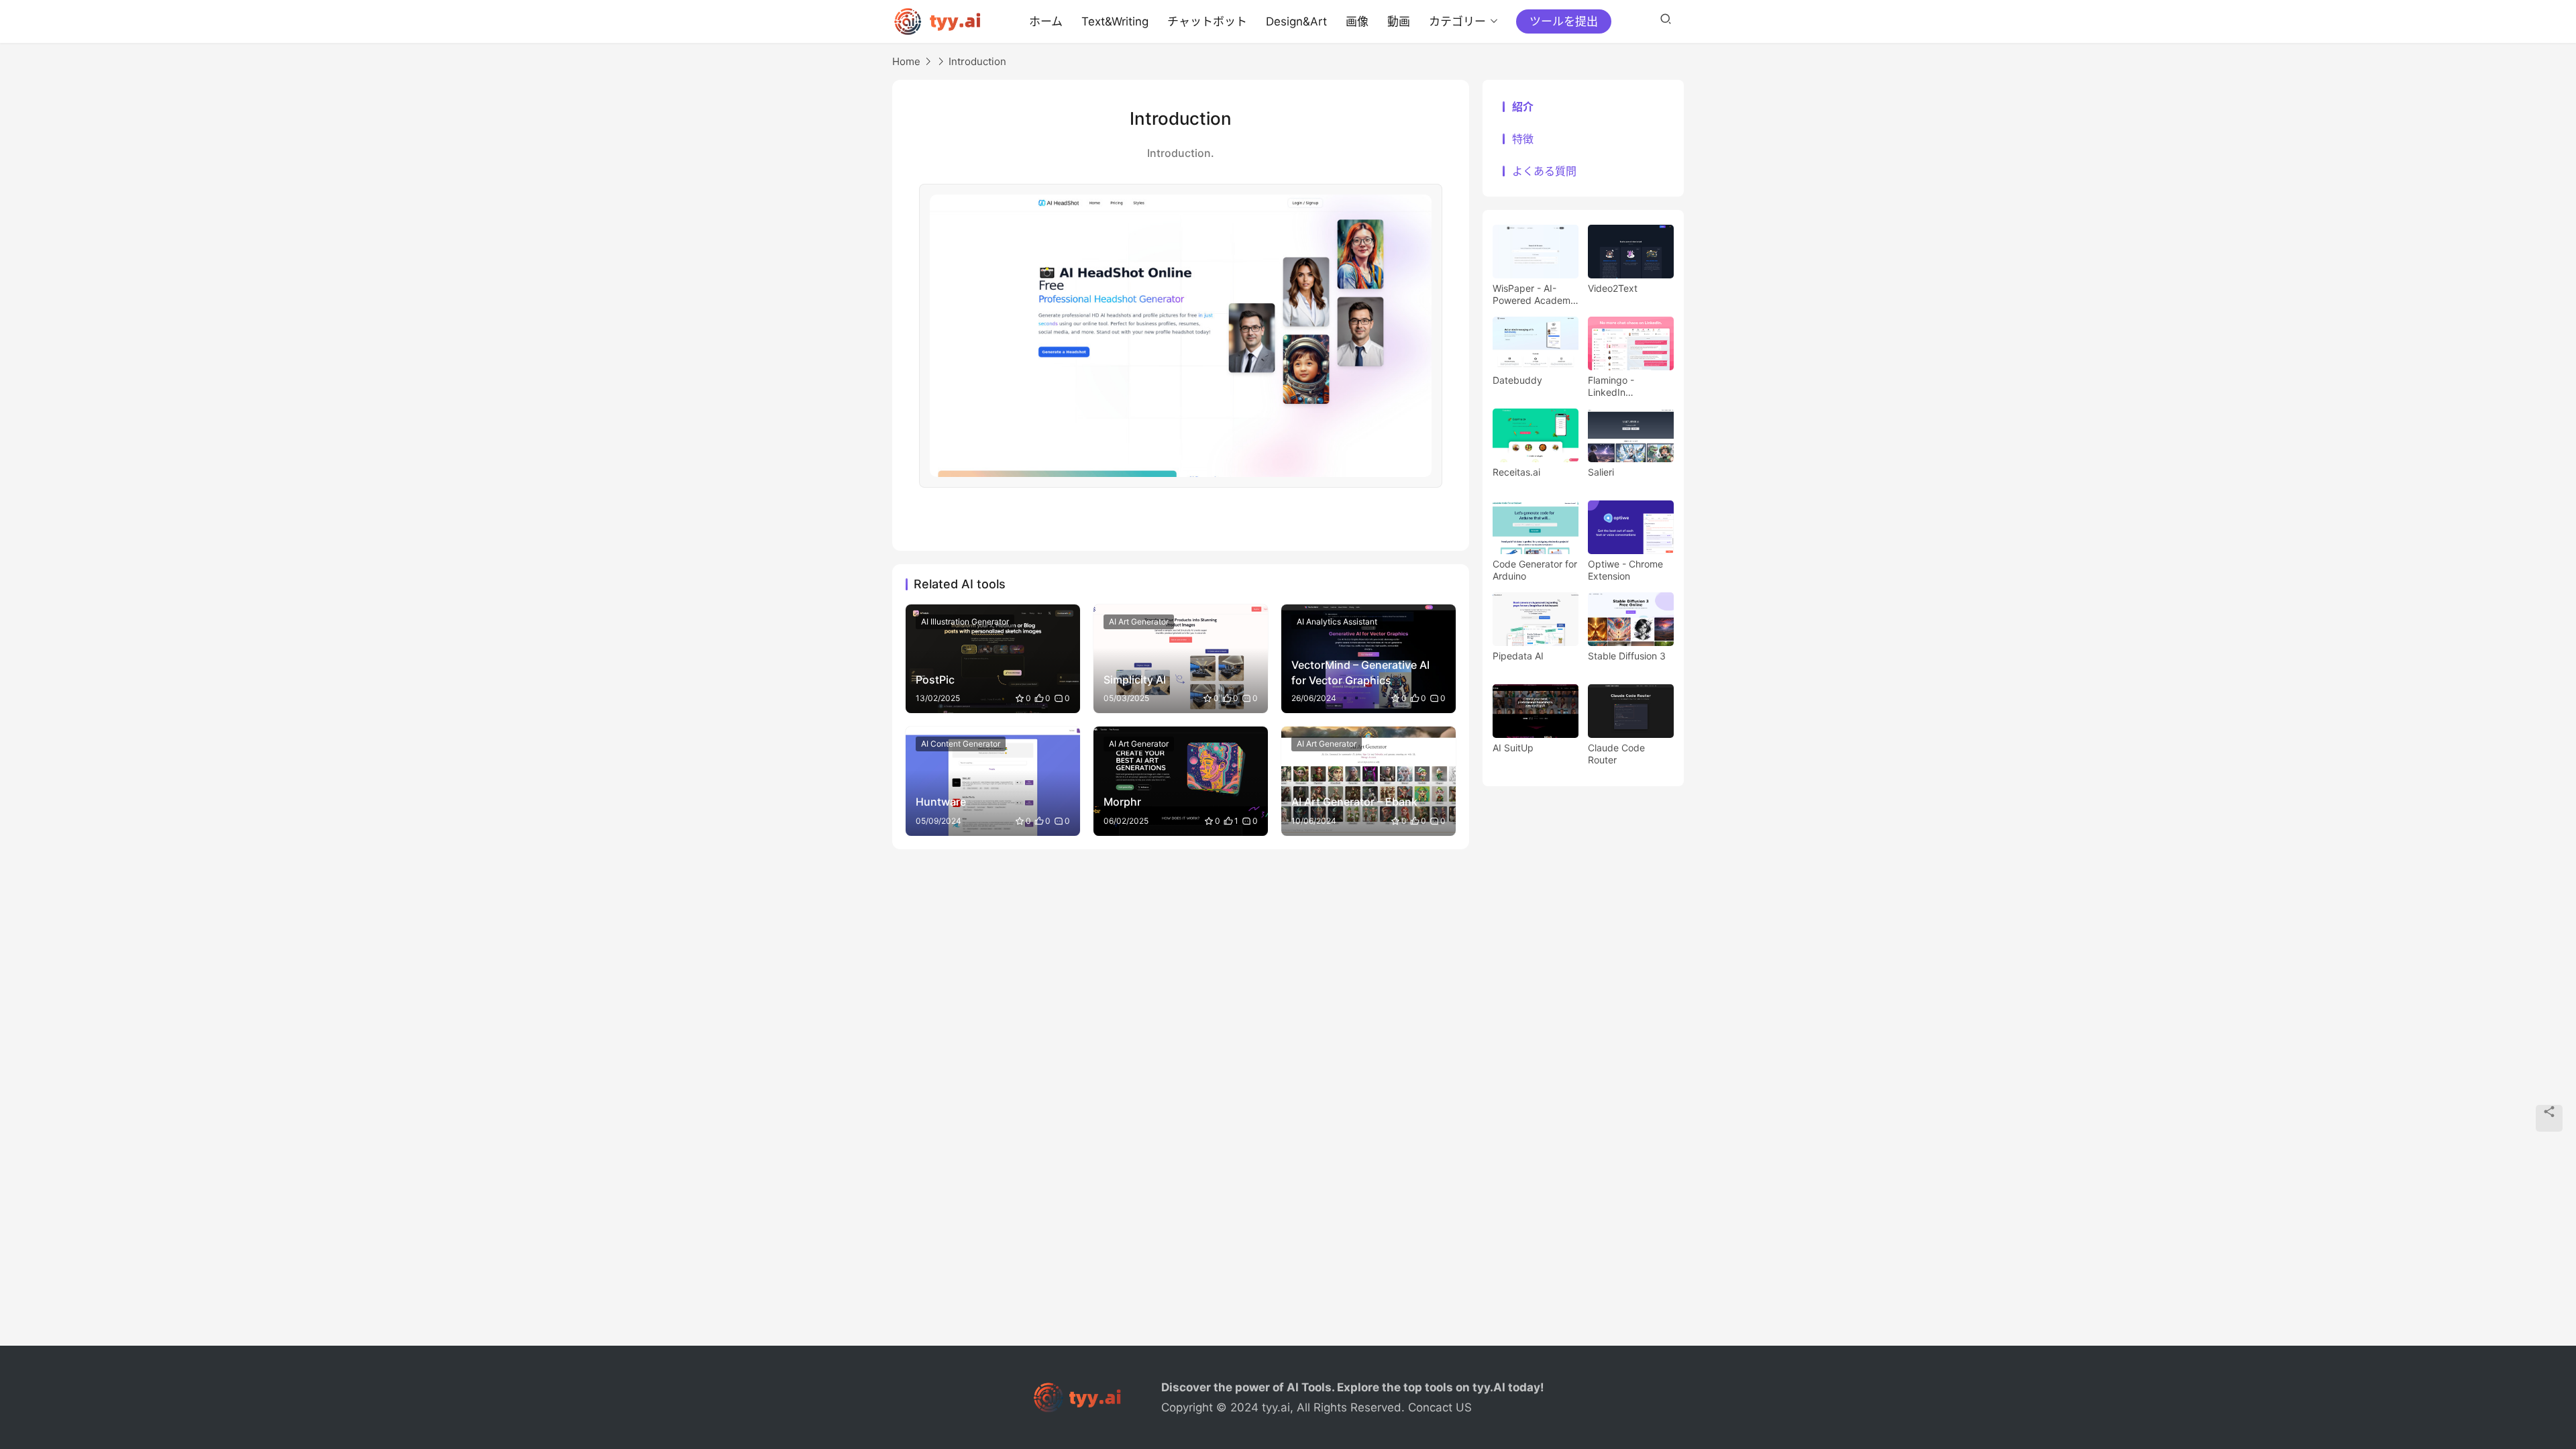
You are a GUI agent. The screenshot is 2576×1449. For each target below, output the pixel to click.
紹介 (1523, 107)
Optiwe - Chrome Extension (1625, 570)
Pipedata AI (1518, 656)
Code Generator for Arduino (1535, 570)
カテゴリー (1457, 21)
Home (906, 61)
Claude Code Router (1616, 754)
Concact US (1440, 1407)
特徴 (1523, 139)
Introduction (977, 61)
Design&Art (1296, 21)
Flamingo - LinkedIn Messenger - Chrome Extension (1627, 386)
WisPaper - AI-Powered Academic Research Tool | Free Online (1535, 294)
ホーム (1046, 21)
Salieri (1601, 472)
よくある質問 (1544, 171)
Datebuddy (1517, 380)
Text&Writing (1115, 21)
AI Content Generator (961, 744)
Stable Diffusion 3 (1627, 656)
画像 (1357, 21)
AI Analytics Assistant (1337, 622)
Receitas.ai (1516, 472)
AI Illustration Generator (965, 622)
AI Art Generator (1139, 622)
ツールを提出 (1564, 21)
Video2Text (1613, 288)
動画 (1399, 21)
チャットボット (1207, 21)
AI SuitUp (1513, 748)
